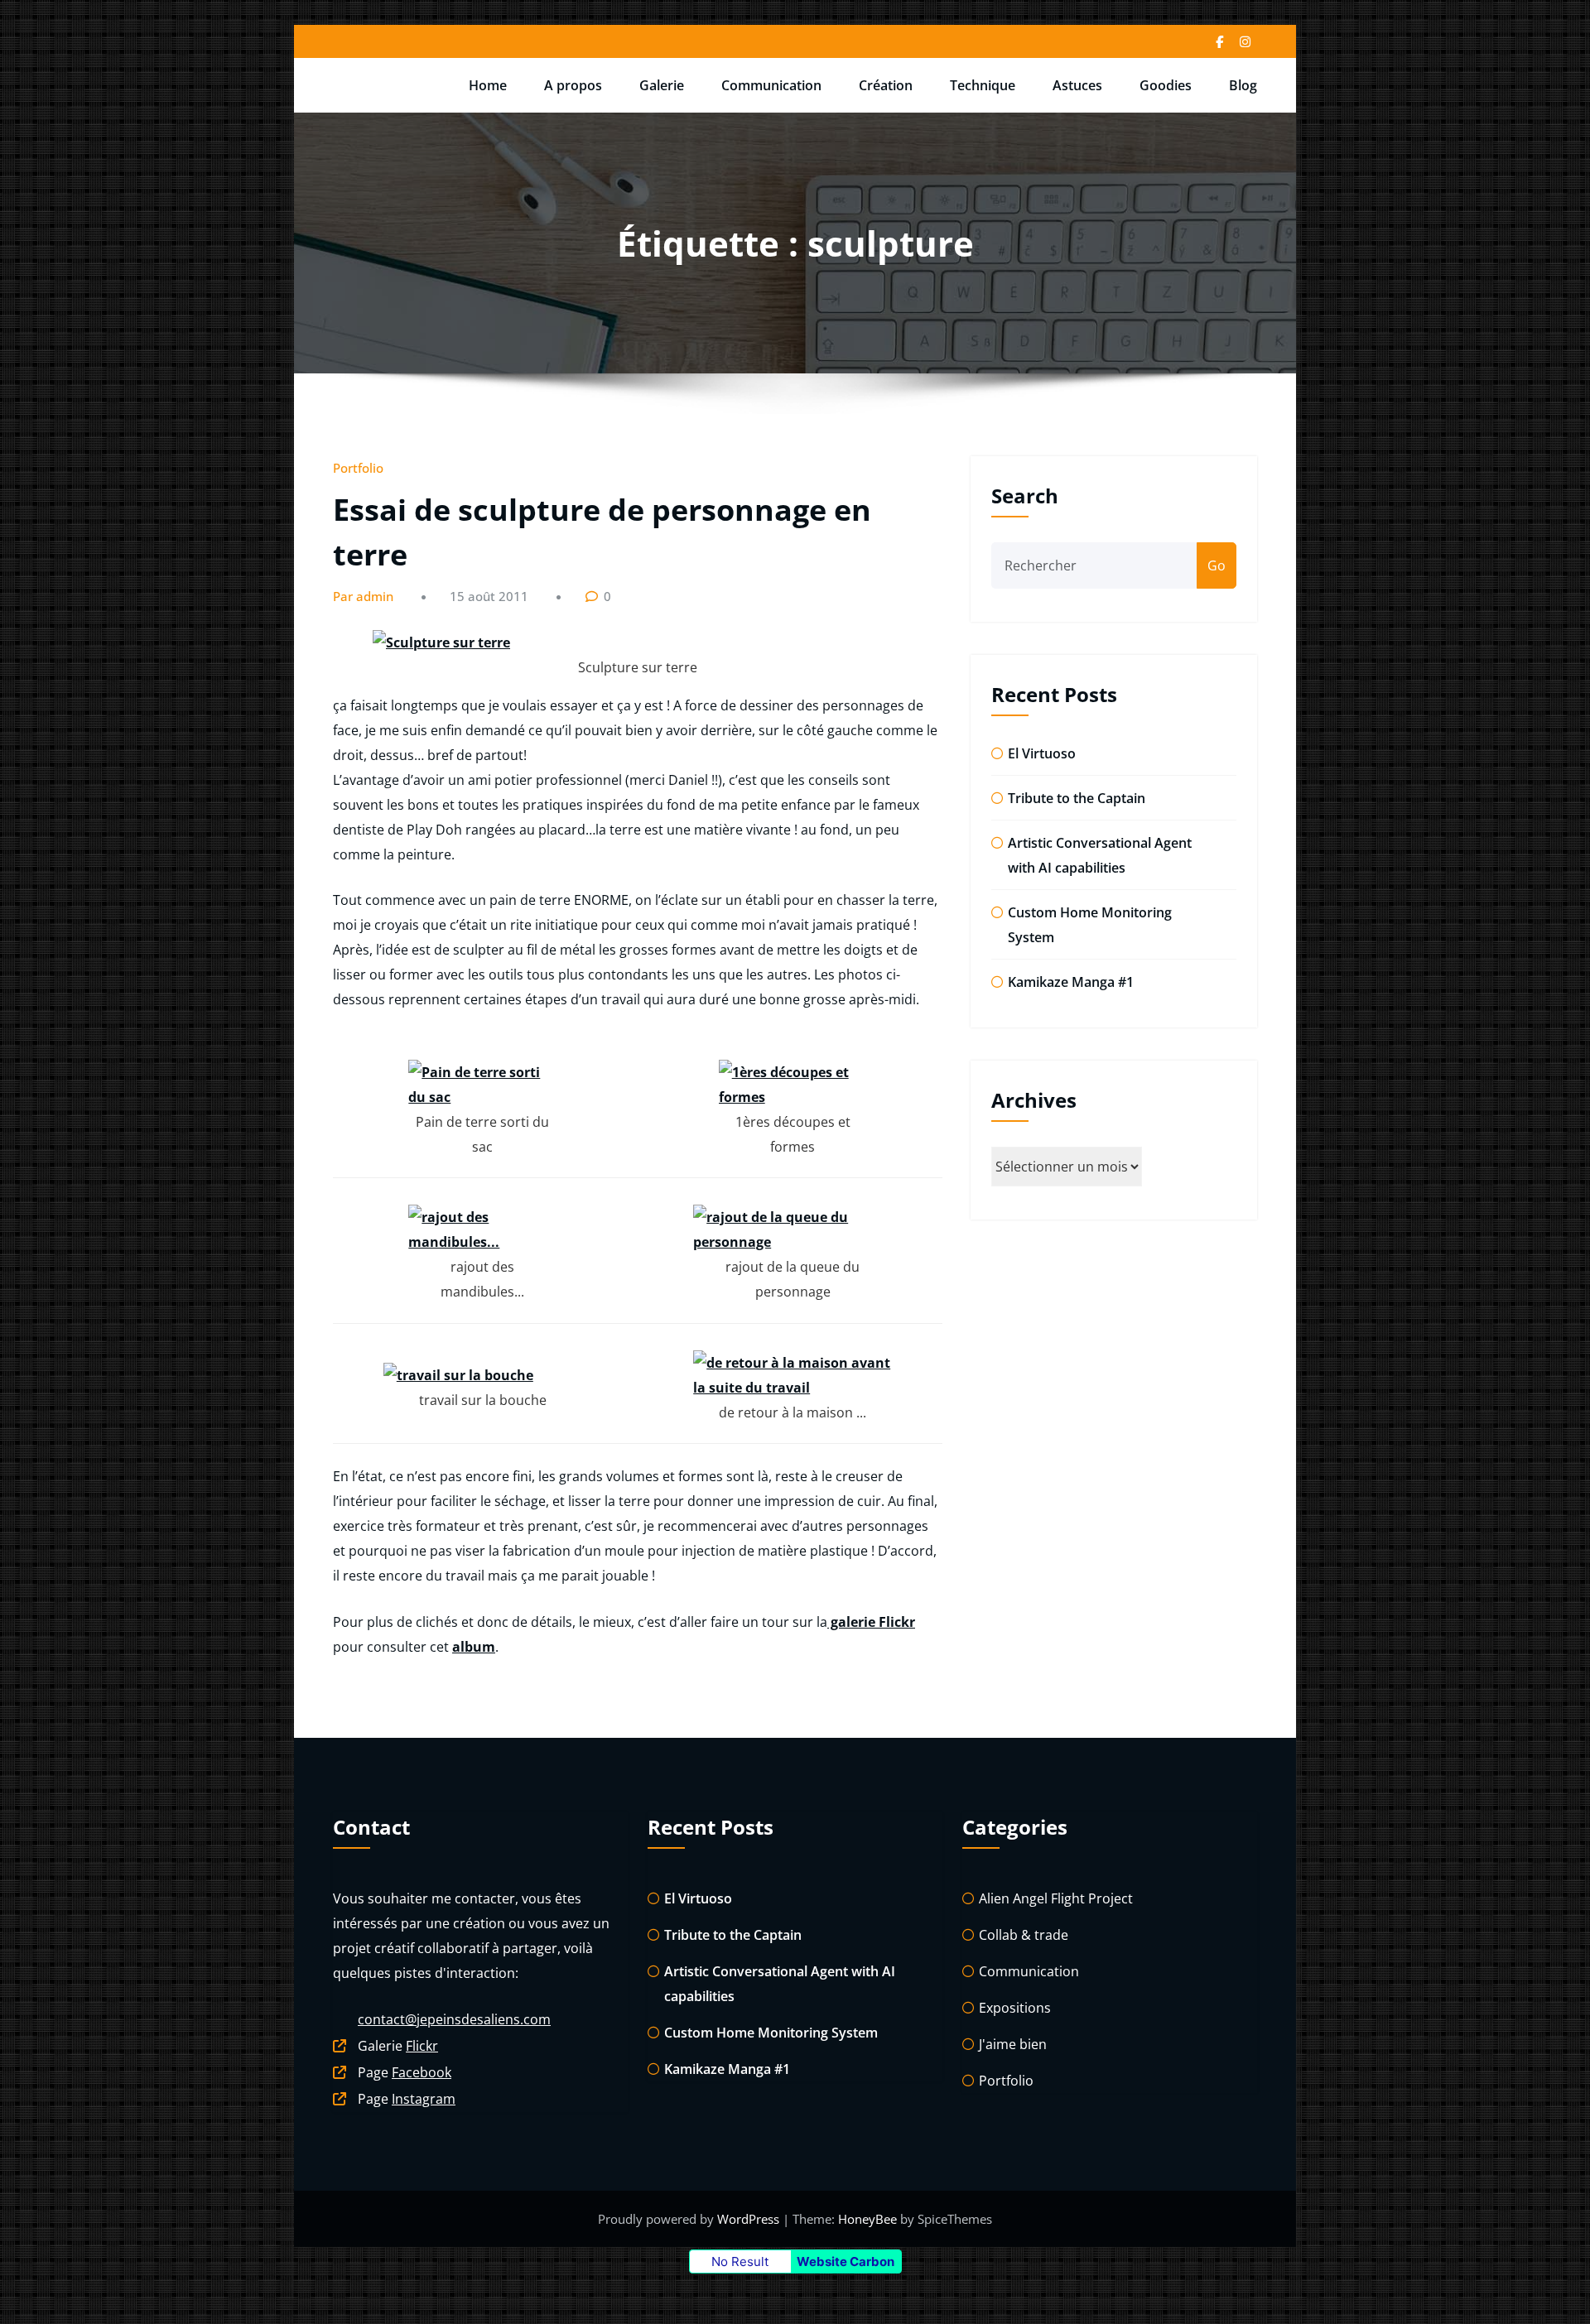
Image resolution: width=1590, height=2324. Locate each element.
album (474, 1647)
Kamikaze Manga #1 (1071, 982)
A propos (573, 85)
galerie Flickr (871, 1622)
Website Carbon (846, 2261)
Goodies (1166, 85)
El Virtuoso (1042, 753)
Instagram (424, 2099)
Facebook (422, 2072)
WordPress (750, 2219)
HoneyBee (867, 2219)
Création (886, 85)
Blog (1243, 85)
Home (488, 85)
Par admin (363, 596)
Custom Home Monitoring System (771, 2033)
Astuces (1077, 85)
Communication (771, 85)
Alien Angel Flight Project (1056, 1898)
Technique (983, 85)
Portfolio (358, 468)
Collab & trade (1024, 1935)
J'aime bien (1013, 2044)
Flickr (422, 2046)
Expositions (1015, 2008)
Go (1217, 565)
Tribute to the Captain (1077, 798)
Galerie (662, 85)
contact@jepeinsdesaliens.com (454, 2019)
